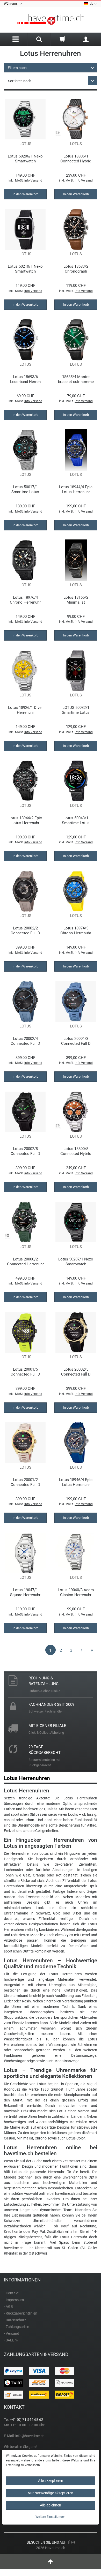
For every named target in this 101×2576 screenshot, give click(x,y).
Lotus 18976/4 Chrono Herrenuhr (25, 600)
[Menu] (16, 39)
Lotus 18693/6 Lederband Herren (25, 379)
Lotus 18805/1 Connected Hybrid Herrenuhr (76, 159)
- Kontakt (11, 2293)
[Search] (39, 40)
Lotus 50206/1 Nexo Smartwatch (25, 159)
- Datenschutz (15, 2320)
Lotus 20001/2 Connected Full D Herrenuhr (25, 1482)
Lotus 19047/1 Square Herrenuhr (25, 1592)
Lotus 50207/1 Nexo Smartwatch (76, 1262)
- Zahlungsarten (17, 2327)
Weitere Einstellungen (51, 2517)
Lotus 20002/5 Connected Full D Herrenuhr (76, 1372)
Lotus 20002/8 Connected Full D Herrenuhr (25, 1151)
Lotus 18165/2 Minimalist (76, 600)
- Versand (12, 2333)
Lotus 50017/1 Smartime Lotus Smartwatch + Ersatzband (25, 489)
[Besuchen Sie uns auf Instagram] (73, 2542)
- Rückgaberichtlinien (21, 2313)
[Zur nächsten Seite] (82, 1650)
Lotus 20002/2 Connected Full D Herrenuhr (25, 931)
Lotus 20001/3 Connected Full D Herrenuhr (76, 1041)
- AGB (8, 2307)
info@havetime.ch (30, 2436)
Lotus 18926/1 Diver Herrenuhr (25, 710)
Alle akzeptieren (51, 2481)
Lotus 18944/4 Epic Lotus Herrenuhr (76, 489)
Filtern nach (17, 68)
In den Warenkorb (25, 194)
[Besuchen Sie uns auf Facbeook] (69, 2542)
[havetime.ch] (51, 20)
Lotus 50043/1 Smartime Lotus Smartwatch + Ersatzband (76, 820)
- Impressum (14, 2300)
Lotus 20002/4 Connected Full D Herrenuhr (25, 1041)
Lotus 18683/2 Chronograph (76, 269)
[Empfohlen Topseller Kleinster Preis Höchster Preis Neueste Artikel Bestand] (51, 81)
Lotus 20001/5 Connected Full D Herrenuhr (25, 1372)
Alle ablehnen (51, 2505)
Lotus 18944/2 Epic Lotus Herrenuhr (25, 820)
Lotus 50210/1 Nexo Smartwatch (25, 269)
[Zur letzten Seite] (92, 1650)
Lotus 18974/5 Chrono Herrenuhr (76, 931)
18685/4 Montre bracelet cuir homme (76, 379)
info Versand (33, 181)
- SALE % (11, 2340)
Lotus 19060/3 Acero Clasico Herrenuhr (76, 1592)
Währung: (12, 4)
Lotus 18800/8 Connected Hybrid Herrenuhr (76, 1151)
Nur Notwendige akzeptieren (51, 2493)
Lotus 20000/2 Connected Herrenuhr (25, 1262)
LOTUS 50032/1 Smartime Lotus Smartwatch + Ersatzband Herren (76, 710)
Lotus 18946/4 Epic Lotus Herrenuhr (76, 1482)
